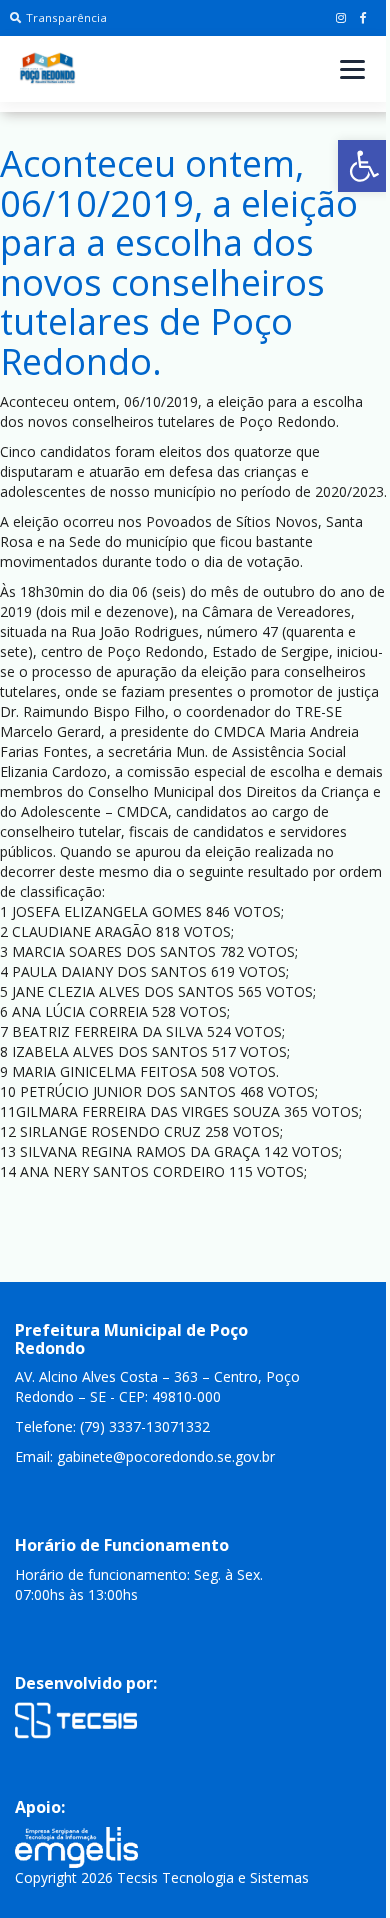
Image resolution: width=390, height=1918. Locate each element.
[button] (364, 166)
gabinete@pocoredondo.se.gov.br (166, 1456)
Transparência (66, 17)
